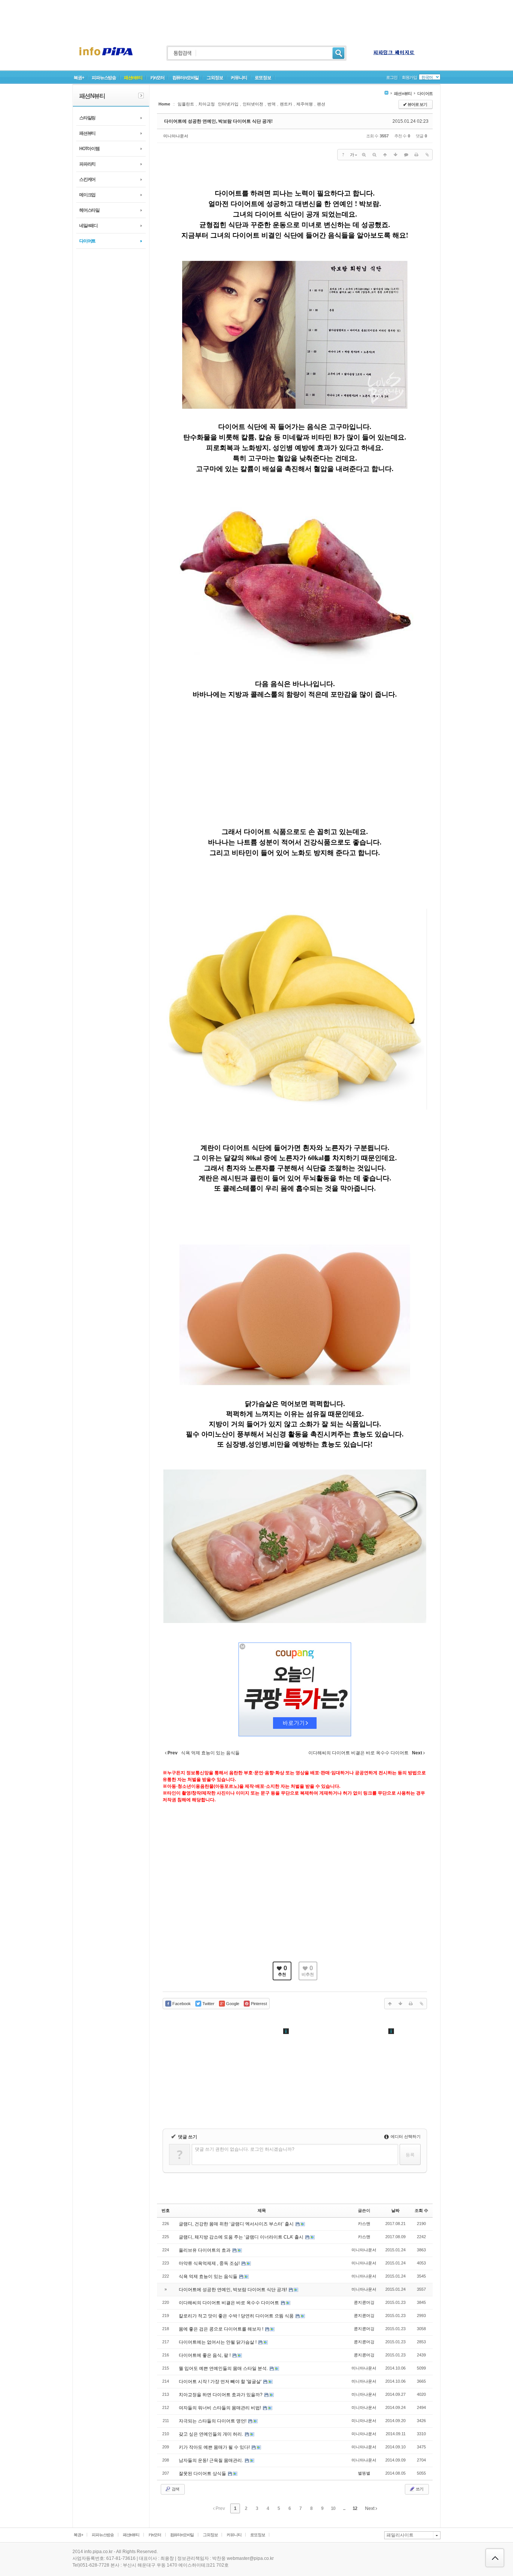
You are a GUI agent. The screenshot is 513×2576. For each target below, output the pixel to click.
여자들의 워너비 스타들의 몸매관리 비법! (220, 2408)
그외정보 (215, 78)
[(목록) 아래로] (395, 155)
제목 (262, 2210)
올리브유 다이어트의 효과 (205, 2250)
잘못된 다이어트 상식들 (203, 2474)
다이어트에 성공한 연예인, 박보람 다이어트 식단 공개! (218, 121)
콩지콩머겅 (364, 2302)
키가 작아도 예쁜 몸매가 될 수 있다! (215, 2447)
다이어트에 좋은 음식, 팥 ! (205, 2355)
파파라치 (87, 164)
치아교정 (207, 104)
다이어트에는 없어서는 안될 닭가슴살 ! (218, 2342)
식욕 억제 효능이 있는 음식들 (209, 2276)
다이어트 (87, 241)
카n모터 (157, 78)
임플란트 (186, 104)
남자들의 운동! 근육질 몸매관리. (211, 2460)
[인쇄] (416, 155)
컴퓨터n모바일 (186, 78)
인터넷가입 (228, 104)
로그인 (392, 77)
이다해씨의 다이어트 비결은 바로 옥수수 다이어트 (229, 2303)
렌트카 (286, 104)
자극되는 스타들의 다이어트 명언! (213, 2421)
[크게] (364, 155)
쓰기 (419, 2489)
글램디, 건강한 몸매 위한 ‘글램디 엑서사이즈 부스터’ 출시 (237, 2224)
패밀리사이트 (400, 2535)
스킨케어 (87, 179)
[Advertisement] (256, 17)
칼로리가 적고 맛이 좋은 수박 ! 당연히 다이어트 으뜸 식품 (237, 2316)
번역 (272, 104)
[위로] (385, 155)
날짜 (395, 2210)
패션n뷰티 (133, 78)
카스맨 (364, 2224)
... (344, 2508)
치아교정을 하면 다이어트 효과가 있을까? (221, 2395)
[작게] (374, 155)
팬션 (321, 104)
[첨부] (427, 155)
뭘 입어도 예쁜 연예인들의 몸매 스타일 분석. (224, 2368)
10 (333, 2508)
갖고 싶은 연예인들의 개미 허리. (211, 2434)
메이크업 (87, 195)
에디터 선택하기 (405, 2136)
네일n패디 (88, 226)
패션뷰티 (87, 133)
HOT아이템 (89, 149)
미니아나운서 (176, 136)
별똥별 (364, 2473)
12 (355, 2508)
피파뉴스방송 (104, 78)
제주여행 (305, 104)
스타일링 (87, 118)
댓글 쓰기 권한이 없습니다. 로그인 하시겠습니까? (245, 2149)
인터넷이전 (253, 104)
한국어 (427, 77)
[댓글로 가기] (406, 155)
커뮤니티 (239, 78)
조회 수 (421, 2210)
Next (370, 2508)
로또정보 (263, 78)
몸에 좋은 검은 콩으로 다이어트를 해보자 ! (222, 2329)
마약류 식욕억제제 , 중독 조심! (210, 2263)
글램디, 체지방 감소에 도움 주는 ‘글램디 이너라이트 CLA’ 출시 (242, 2237)
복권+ (79, 78)
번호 (166, 2210)
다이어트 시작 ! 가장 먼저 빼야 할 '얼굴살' (221, 2382)
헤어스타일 (89, 210)
